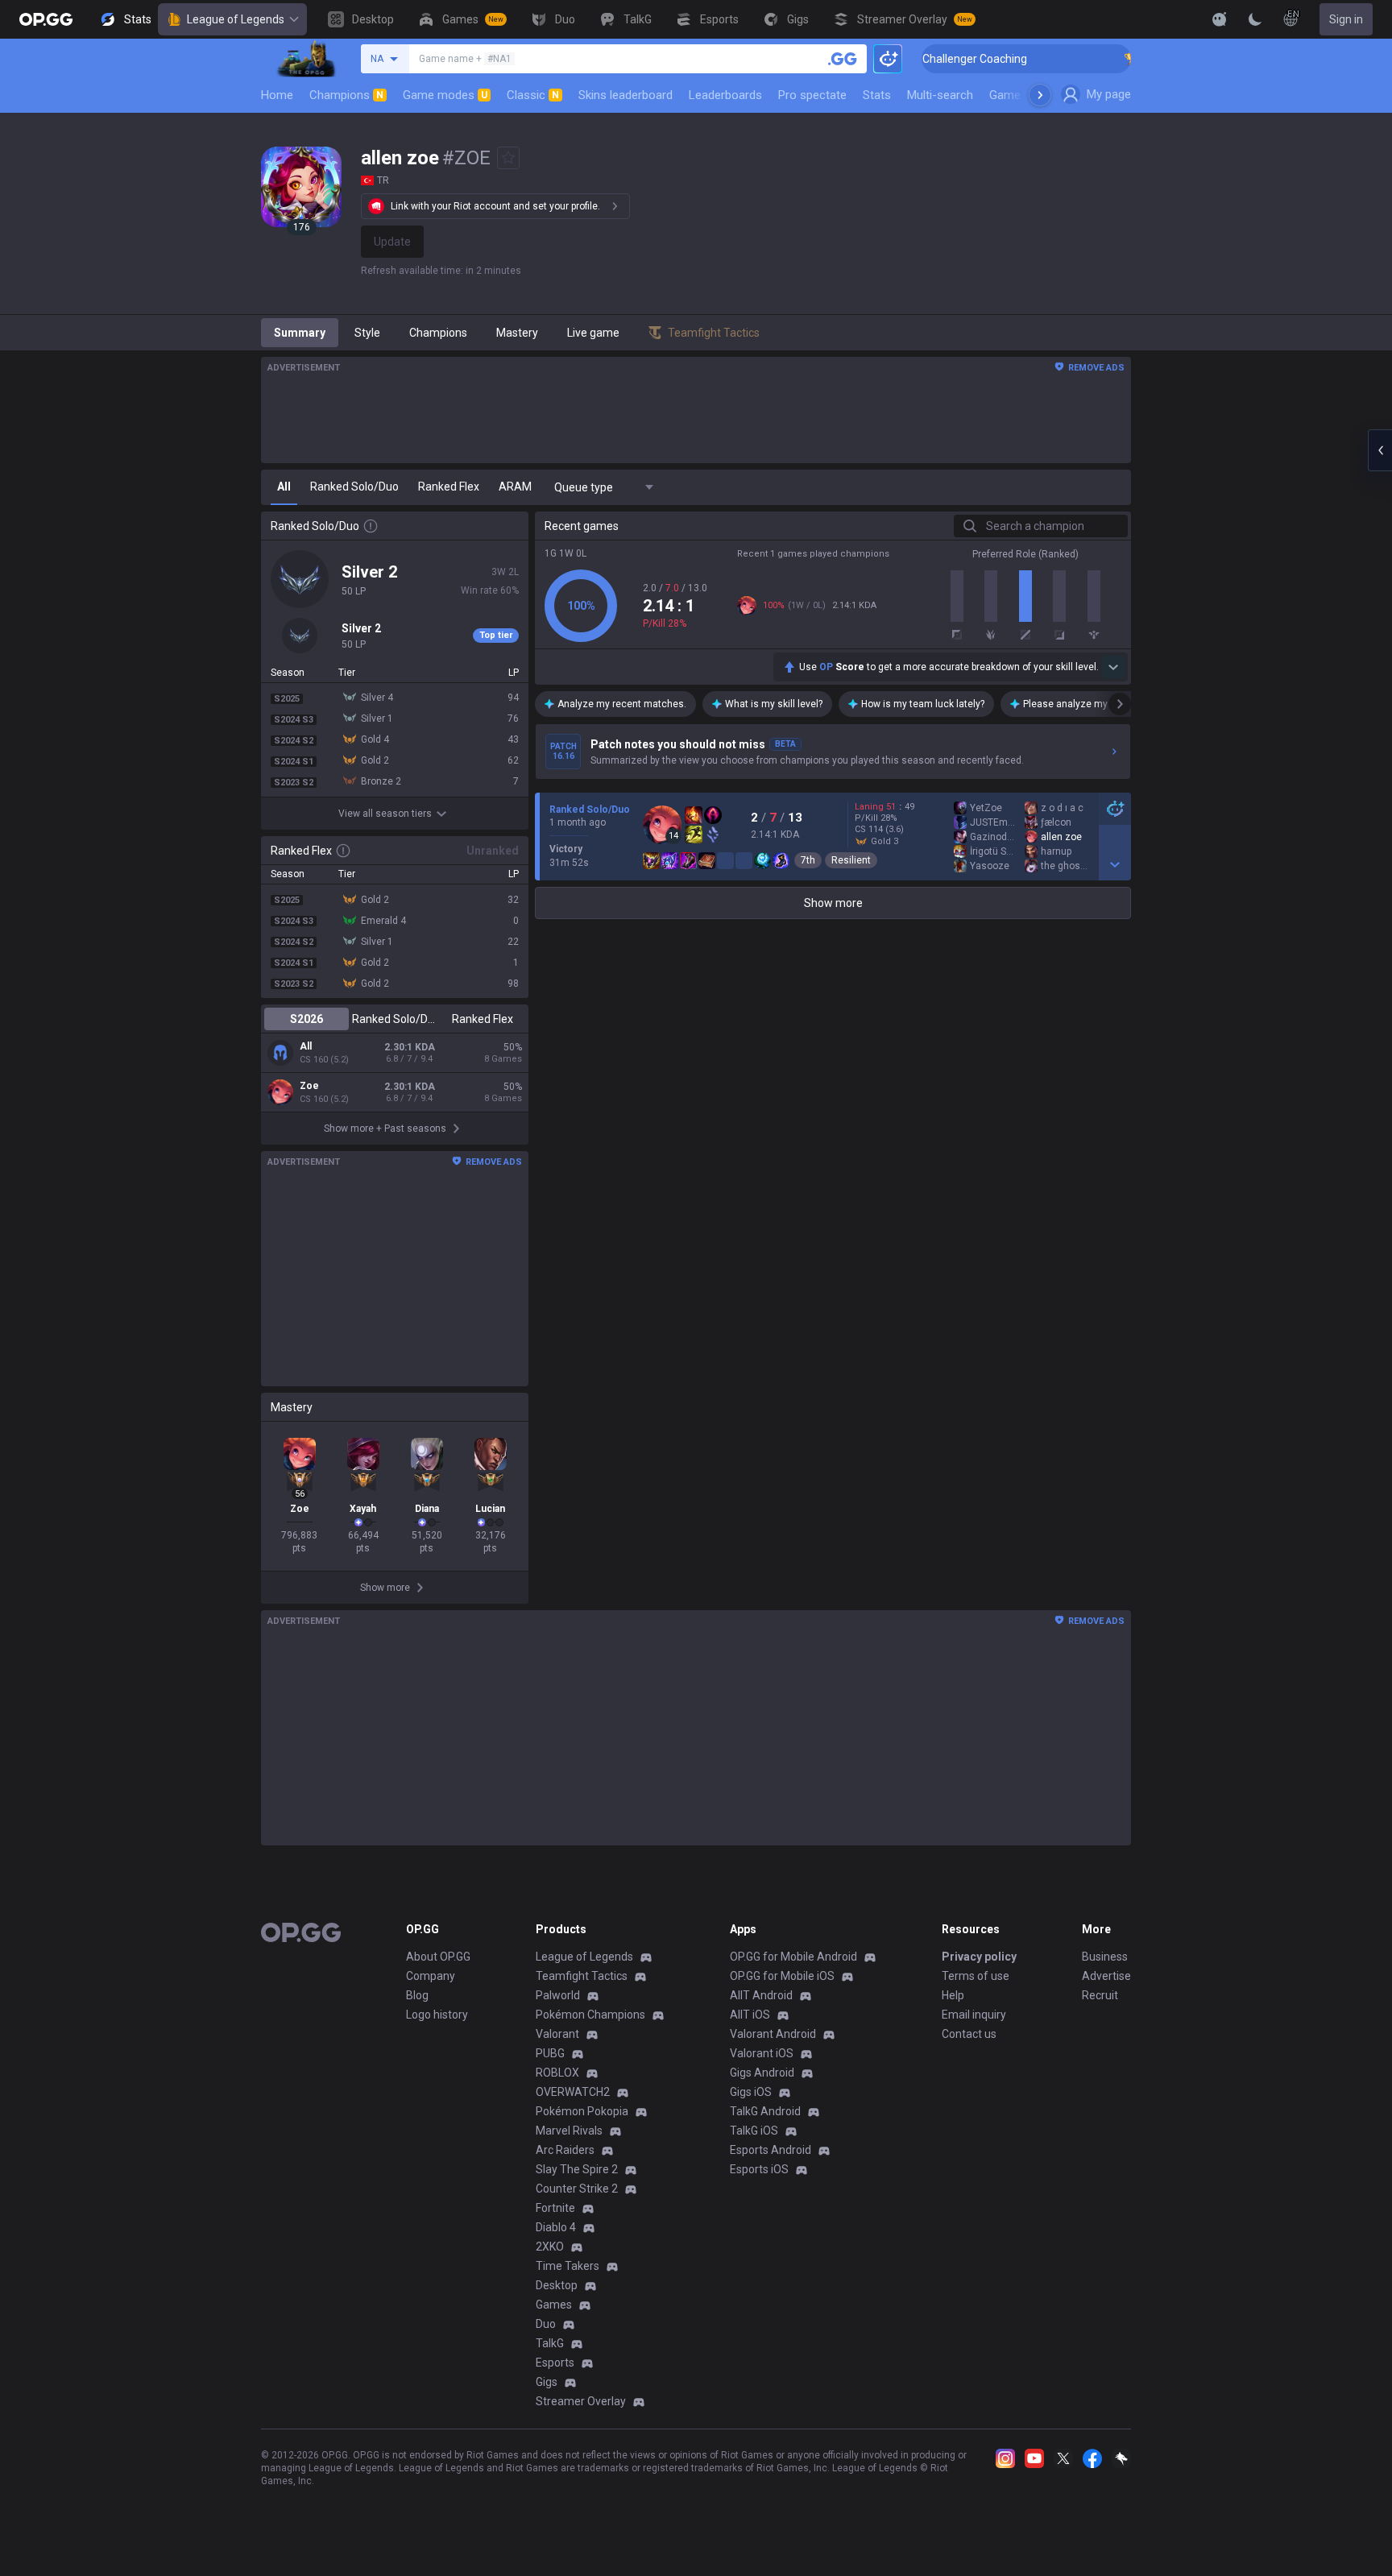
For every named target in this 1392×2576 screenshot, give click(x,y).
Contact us (969, 2034)
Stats (877, 95)
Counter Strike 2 (577, 2189)
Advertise (1106, 1976)
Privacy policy (979, 1957)
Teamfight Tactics (582, 1976)
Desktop (557, 2285)
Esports (555, 2363)
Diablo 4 (556, 2227)
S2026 (307, 1019)
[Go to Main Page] (46, 19)
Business (1105, 1957)
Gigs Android (762, 2073)
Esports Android (771, 2150)
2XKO (550, 2247)
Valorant (557, 2034)
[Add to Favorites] (508, 158)
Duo (546, 2324)
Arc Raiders (565, 2150)
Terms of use (976, 1976)
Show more (833, 903)
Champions (346, 95)
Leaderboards (725, 95)
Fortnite (555, 2208)
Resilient (851, 860)
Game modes (445, 95)
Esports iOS (759, 2169)
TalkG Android (765, 2111)
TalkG (550, 2343)
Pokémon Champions (590, 2015)
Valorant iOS (762, 2053)
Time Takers (568, 2266)
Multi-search (940, 95)
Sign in (1346, 19)
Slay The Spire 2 (577, 2169)
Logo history (437, 2015)
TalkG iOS (754, 2131)
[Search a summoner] (843, 59)
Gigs (547, 2382)
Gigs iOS (751, 2092)
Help (953, 1995)
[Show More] (1220, 19)
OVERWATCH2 (573, 2092)
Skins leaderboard (626, 95)
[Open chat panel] (1380, 450)
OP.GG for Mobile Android (793, 1957)
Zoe (309, 1086)
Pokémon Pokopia (582, 2111)
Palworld (558, 1995)
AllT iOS (750, 2015)
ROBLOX (557, 2073)
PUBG (550, 2053)
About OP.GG (438, 1957)
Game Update (1025, 95)
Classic (533, 95)
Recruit (1100, 1995)
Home (277, 95)
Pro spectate (812, 95)
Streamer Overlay (581, 2401)
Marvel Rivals (569, 2131)
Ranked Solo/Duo (394, 1019)
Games (554, 2305)
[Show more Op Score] (1113, 667)
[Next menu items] (1040, 95)
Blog (417, 1995)
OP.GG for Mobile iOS (782, 1976)
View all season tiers (385, 814)
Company (431, 1976)
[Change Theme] (1255, 19)
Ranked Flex (483, 1019)
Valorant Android (773, 2034)
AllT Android (761, 1995)
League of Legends (236, 19)
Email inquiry (974, 2015)
